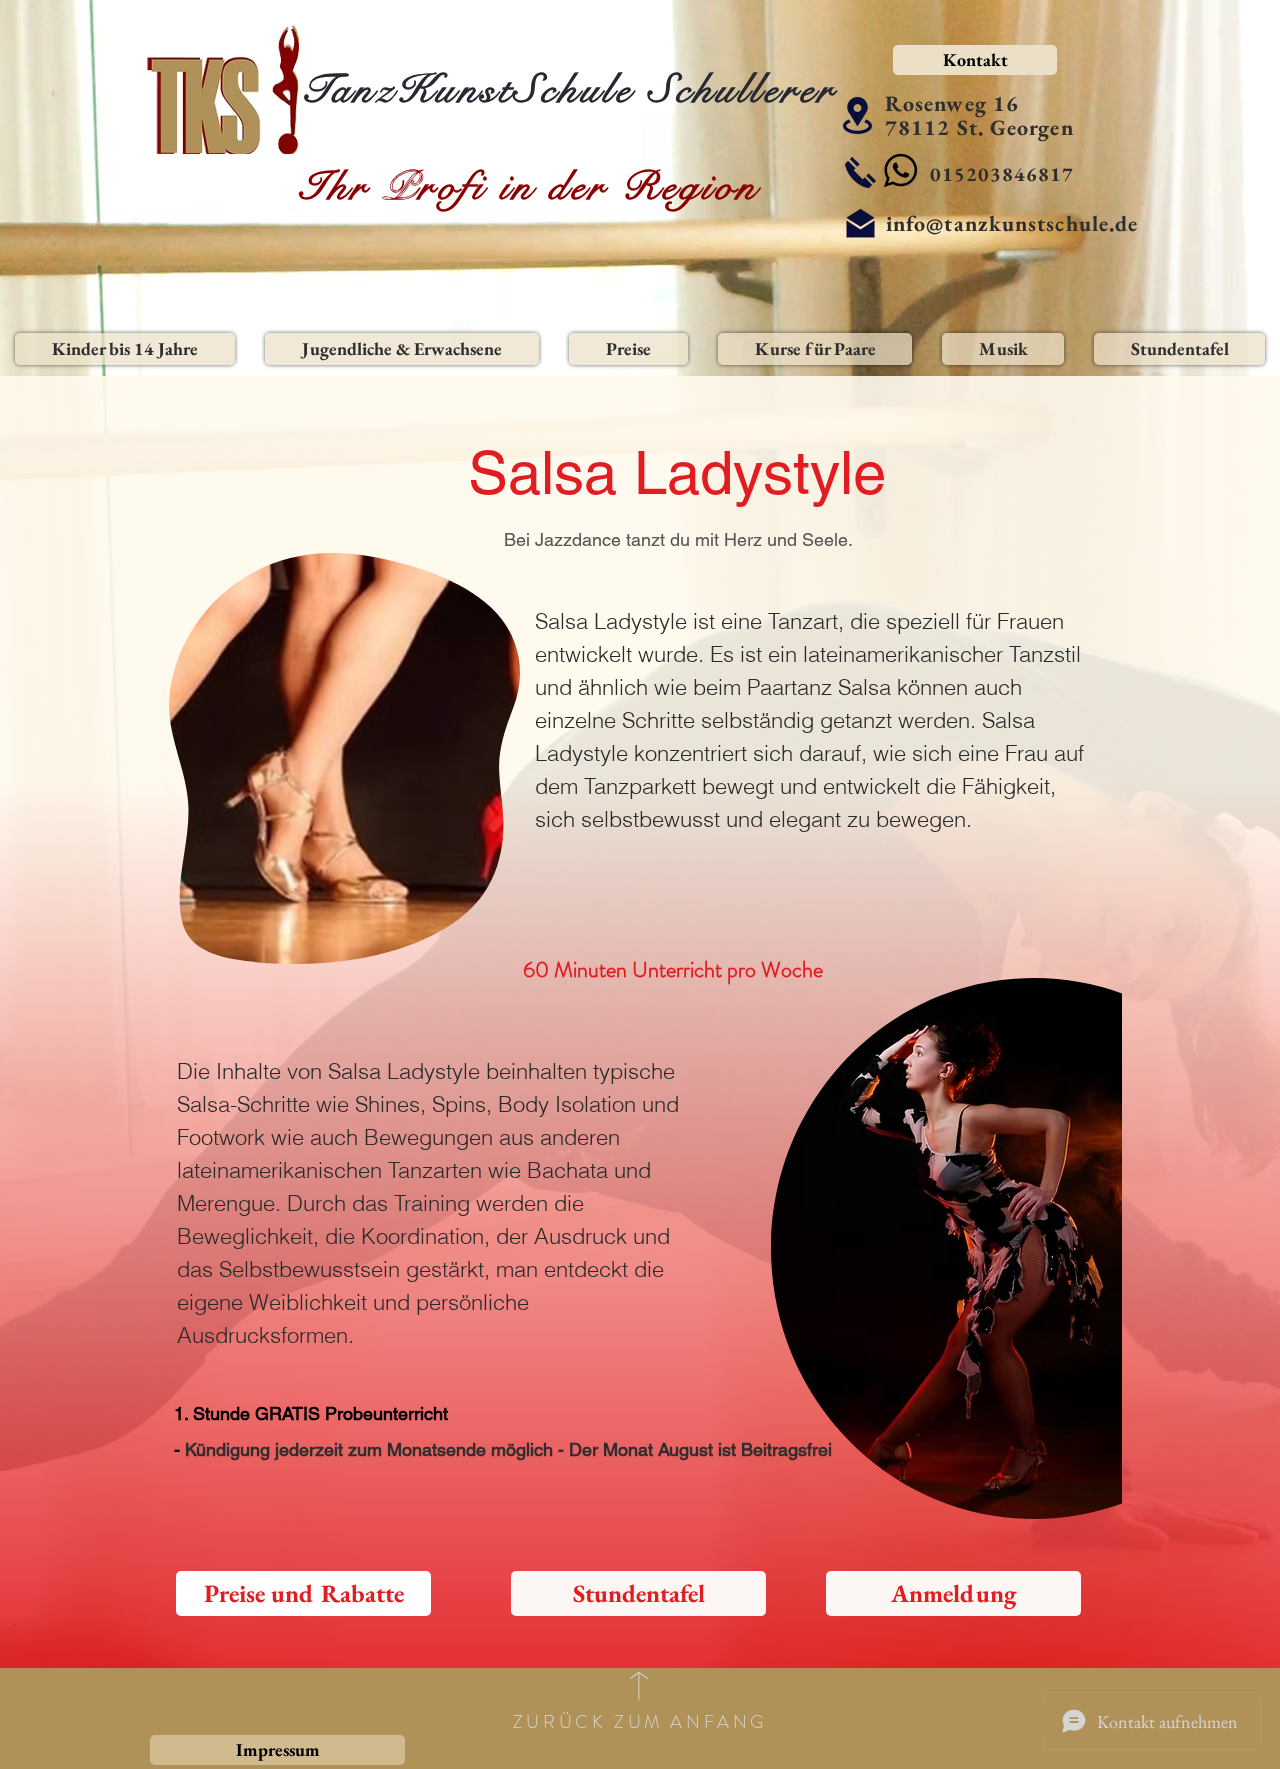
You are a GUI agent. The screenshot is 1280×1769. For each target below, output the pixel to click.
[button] (125, 349)
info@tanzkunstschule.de (1012, 223)
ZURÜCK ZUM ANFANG (640, 1722)
